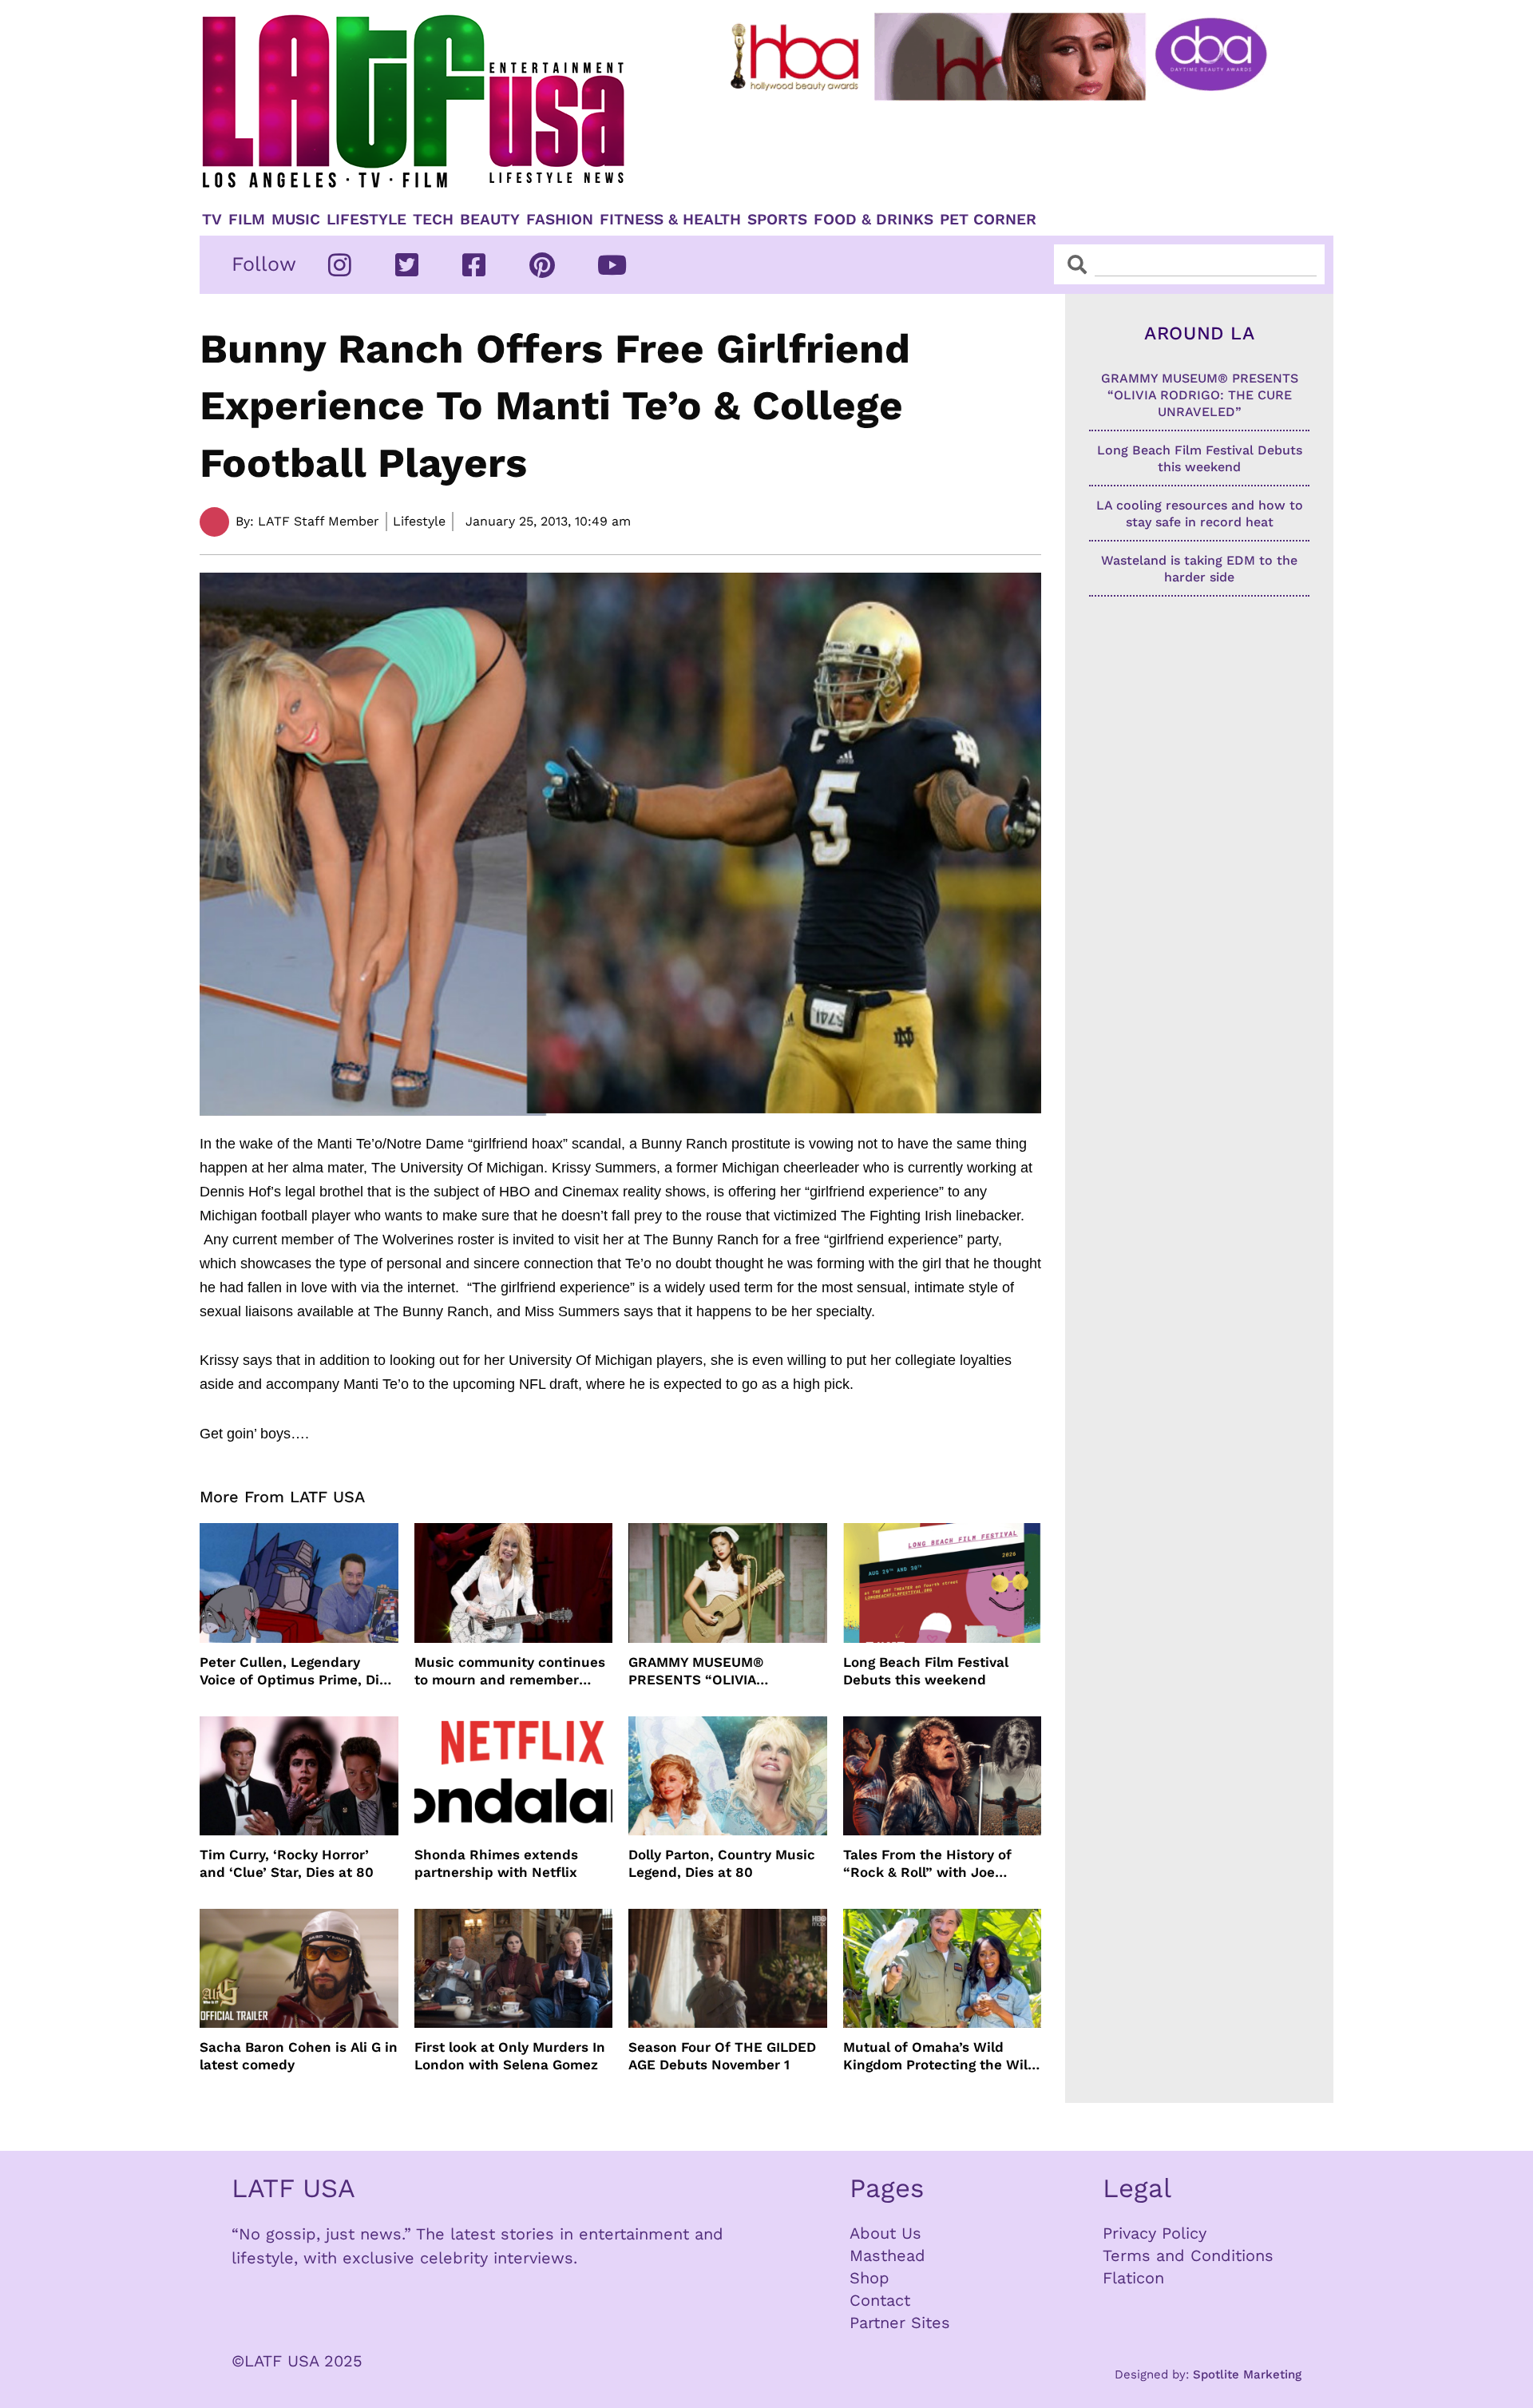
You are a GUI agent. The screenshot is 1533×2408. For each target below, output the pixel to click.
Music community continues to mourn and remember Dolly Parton (510, 1671)
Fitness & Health (670, 220)
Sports (777, 220)
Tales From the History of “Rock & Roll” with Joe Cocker (927, 1864)
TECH (433, 220)
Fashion (560, 220)
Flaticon (1133, 2278)
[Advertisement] (1012, 149)
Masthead (887, 2255)
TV (212, 220)
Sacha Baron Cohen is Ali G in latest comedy (299, 2056)
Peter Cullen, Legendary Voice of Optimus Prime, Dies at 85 (297, 1671)
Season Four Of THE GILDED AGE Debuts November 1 (722, 2056)
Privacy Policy (1155, 2233)
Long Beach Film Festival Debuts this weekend (926, 1671)
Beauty (490, 220)
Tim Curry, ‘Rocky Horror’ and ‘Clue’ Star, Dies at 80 (287, 1863)
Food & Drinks (873, 220)
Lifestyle (366, 220)
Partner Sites (900, 2323)
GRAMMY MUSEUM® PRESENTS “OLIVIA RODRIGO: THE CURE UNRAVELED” (699, 1671)
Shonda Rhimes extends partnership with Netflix (496, 1863)
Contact (880, 2300)
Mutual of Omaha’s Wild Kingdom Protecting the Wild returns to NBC (940, 2056)
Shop (869, 2278)
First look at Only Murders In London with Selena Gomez (510, 2056)
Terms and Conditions (1188, 2255)
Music (296, 220)
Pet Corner (988, 220)
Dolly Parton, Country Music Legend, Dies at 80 (722, 1863)
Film (247, 220)
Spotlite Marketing (1247, 2374)
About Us (885, 2233)
